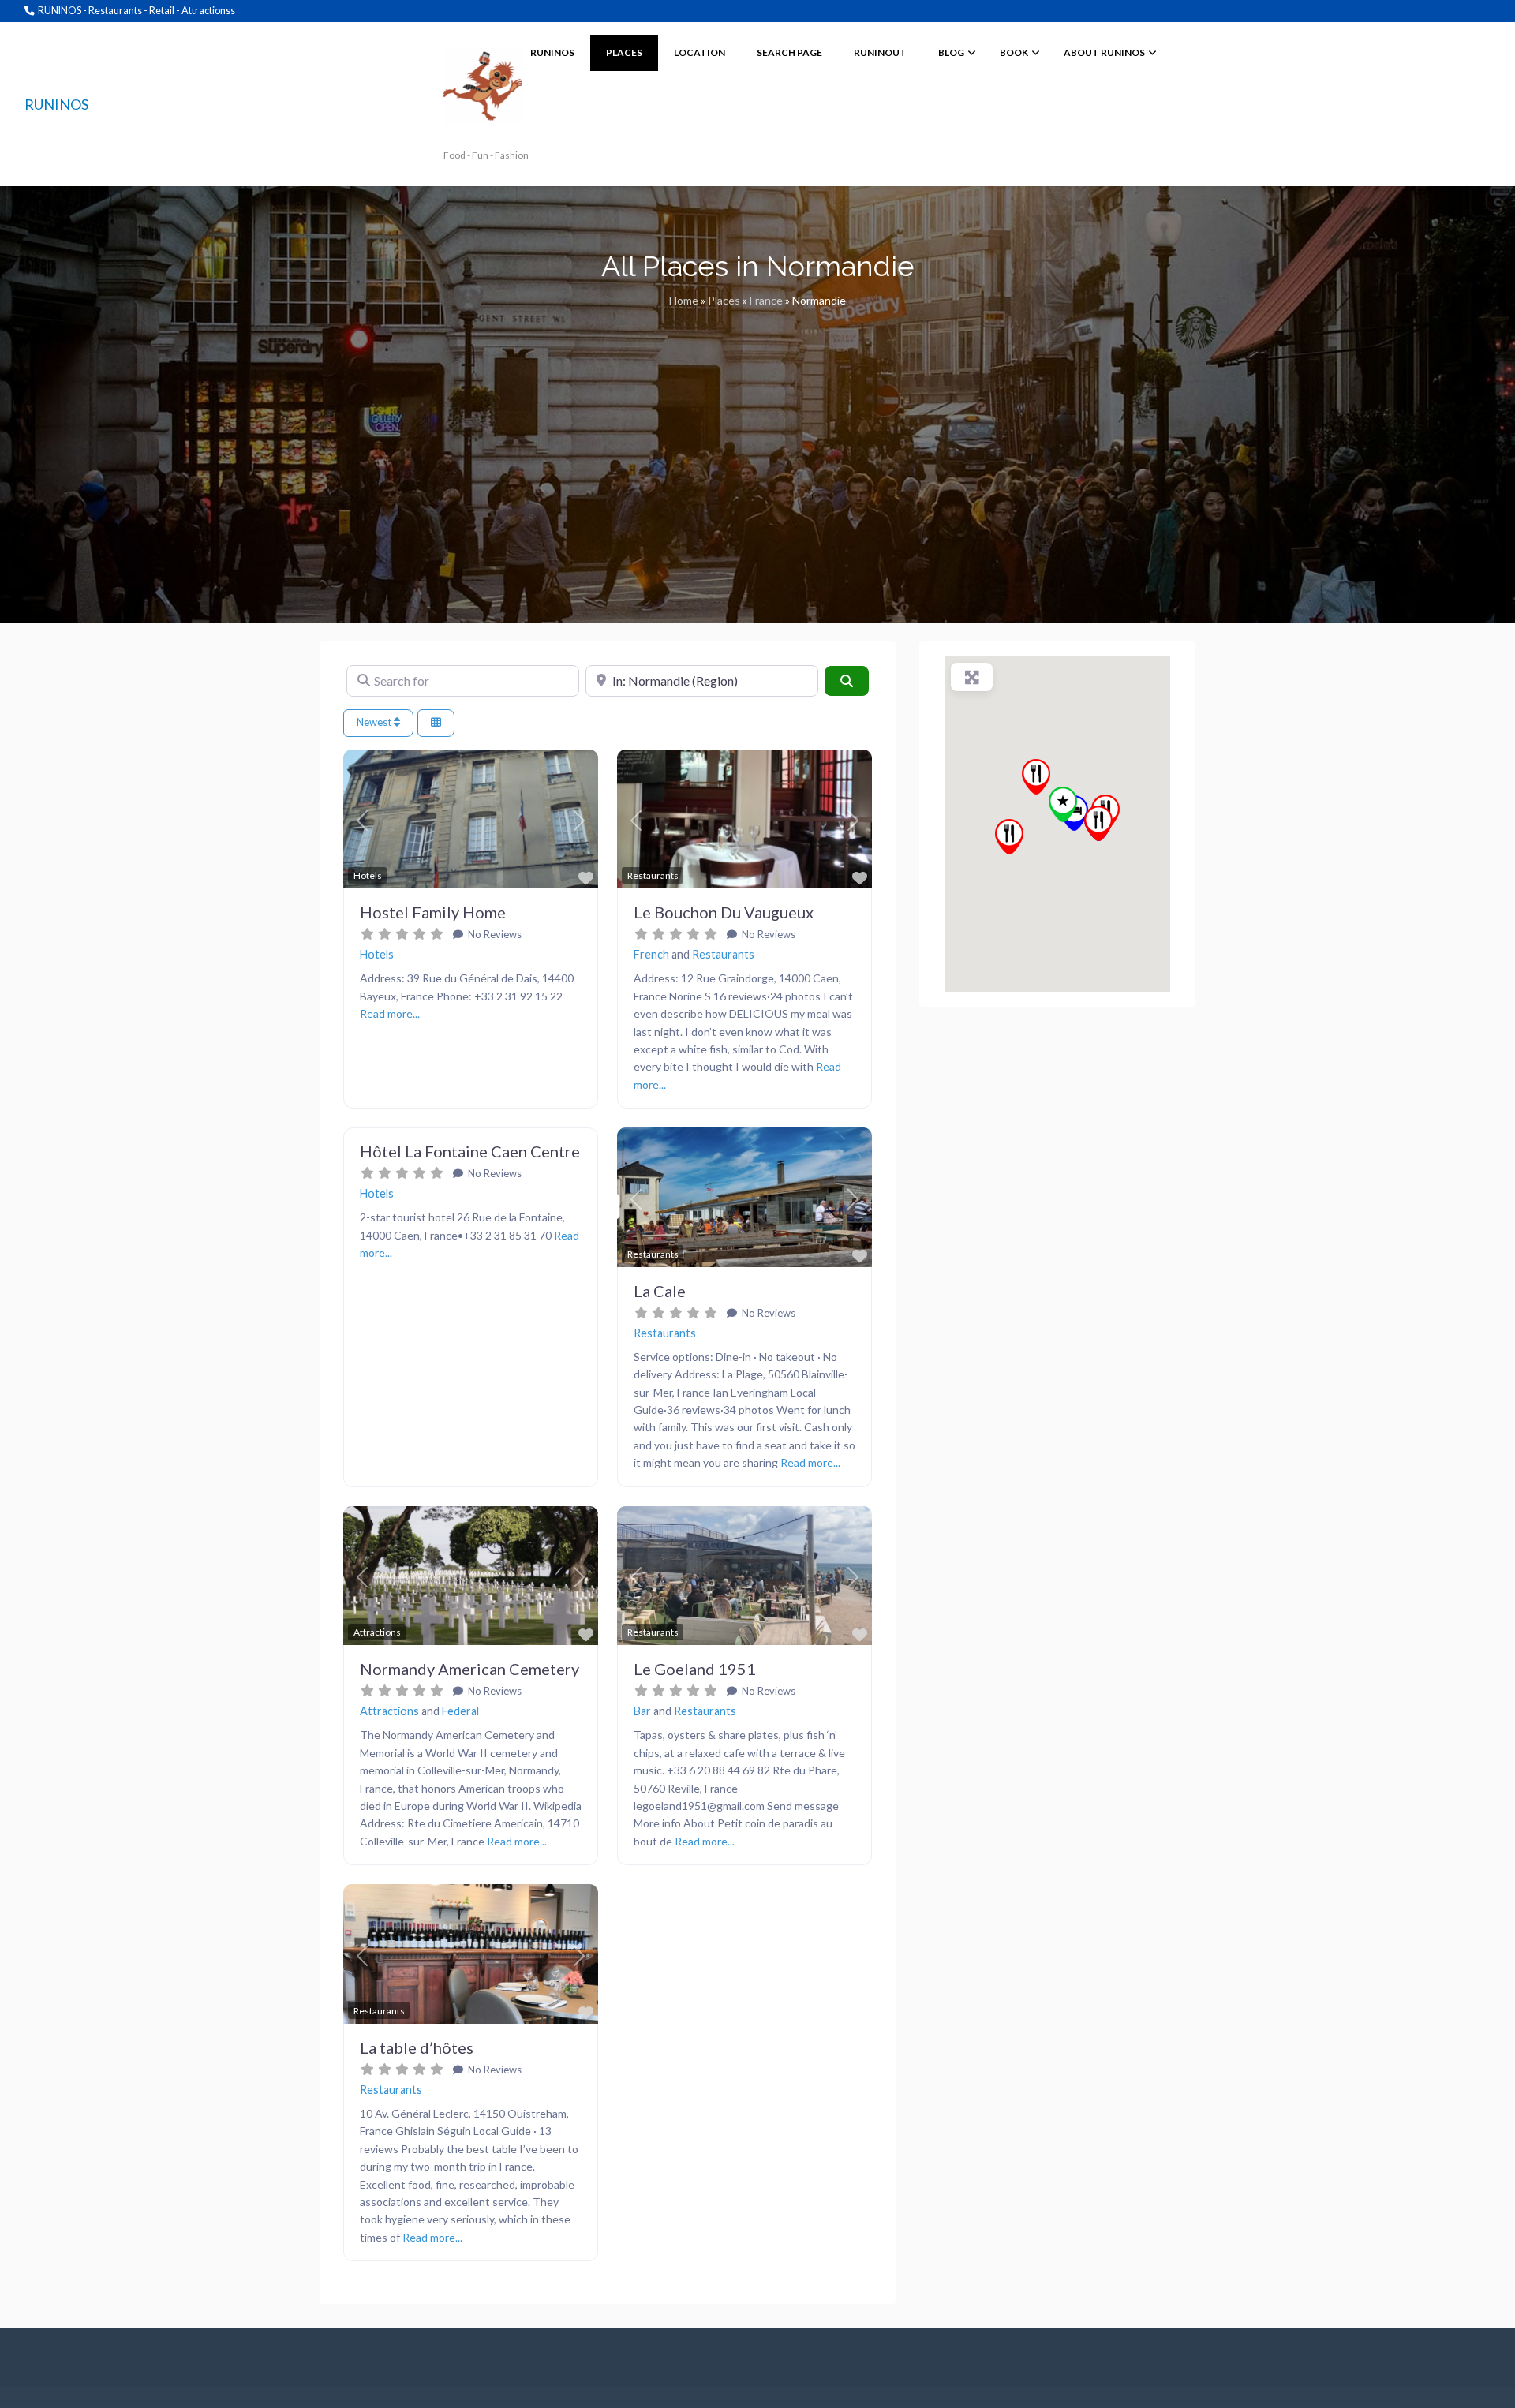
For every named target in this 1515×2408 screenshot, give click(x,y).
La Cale (660, 1291)
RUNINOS (56, 104)
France (766, 300)
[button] (362, 821)
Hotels (377, 954)
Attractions (389, 1711)
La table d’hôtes (417, 2047)
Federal (460, 1711)
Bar (642, 1711)
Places (724, 300)
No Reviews (494, 934)
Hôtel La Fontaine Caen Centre (470, 1151)
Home (684, 300)
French (651, 954)
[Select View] (436, 723)
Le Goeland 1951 (695, 1669)
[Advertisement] (757, 441)
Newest (375, 722)
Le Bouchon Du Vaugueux (724, 912)
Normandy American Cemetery (469, 1669)
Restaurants (723, 954)
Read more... (390, 1013)
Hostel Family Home (433, 912)
